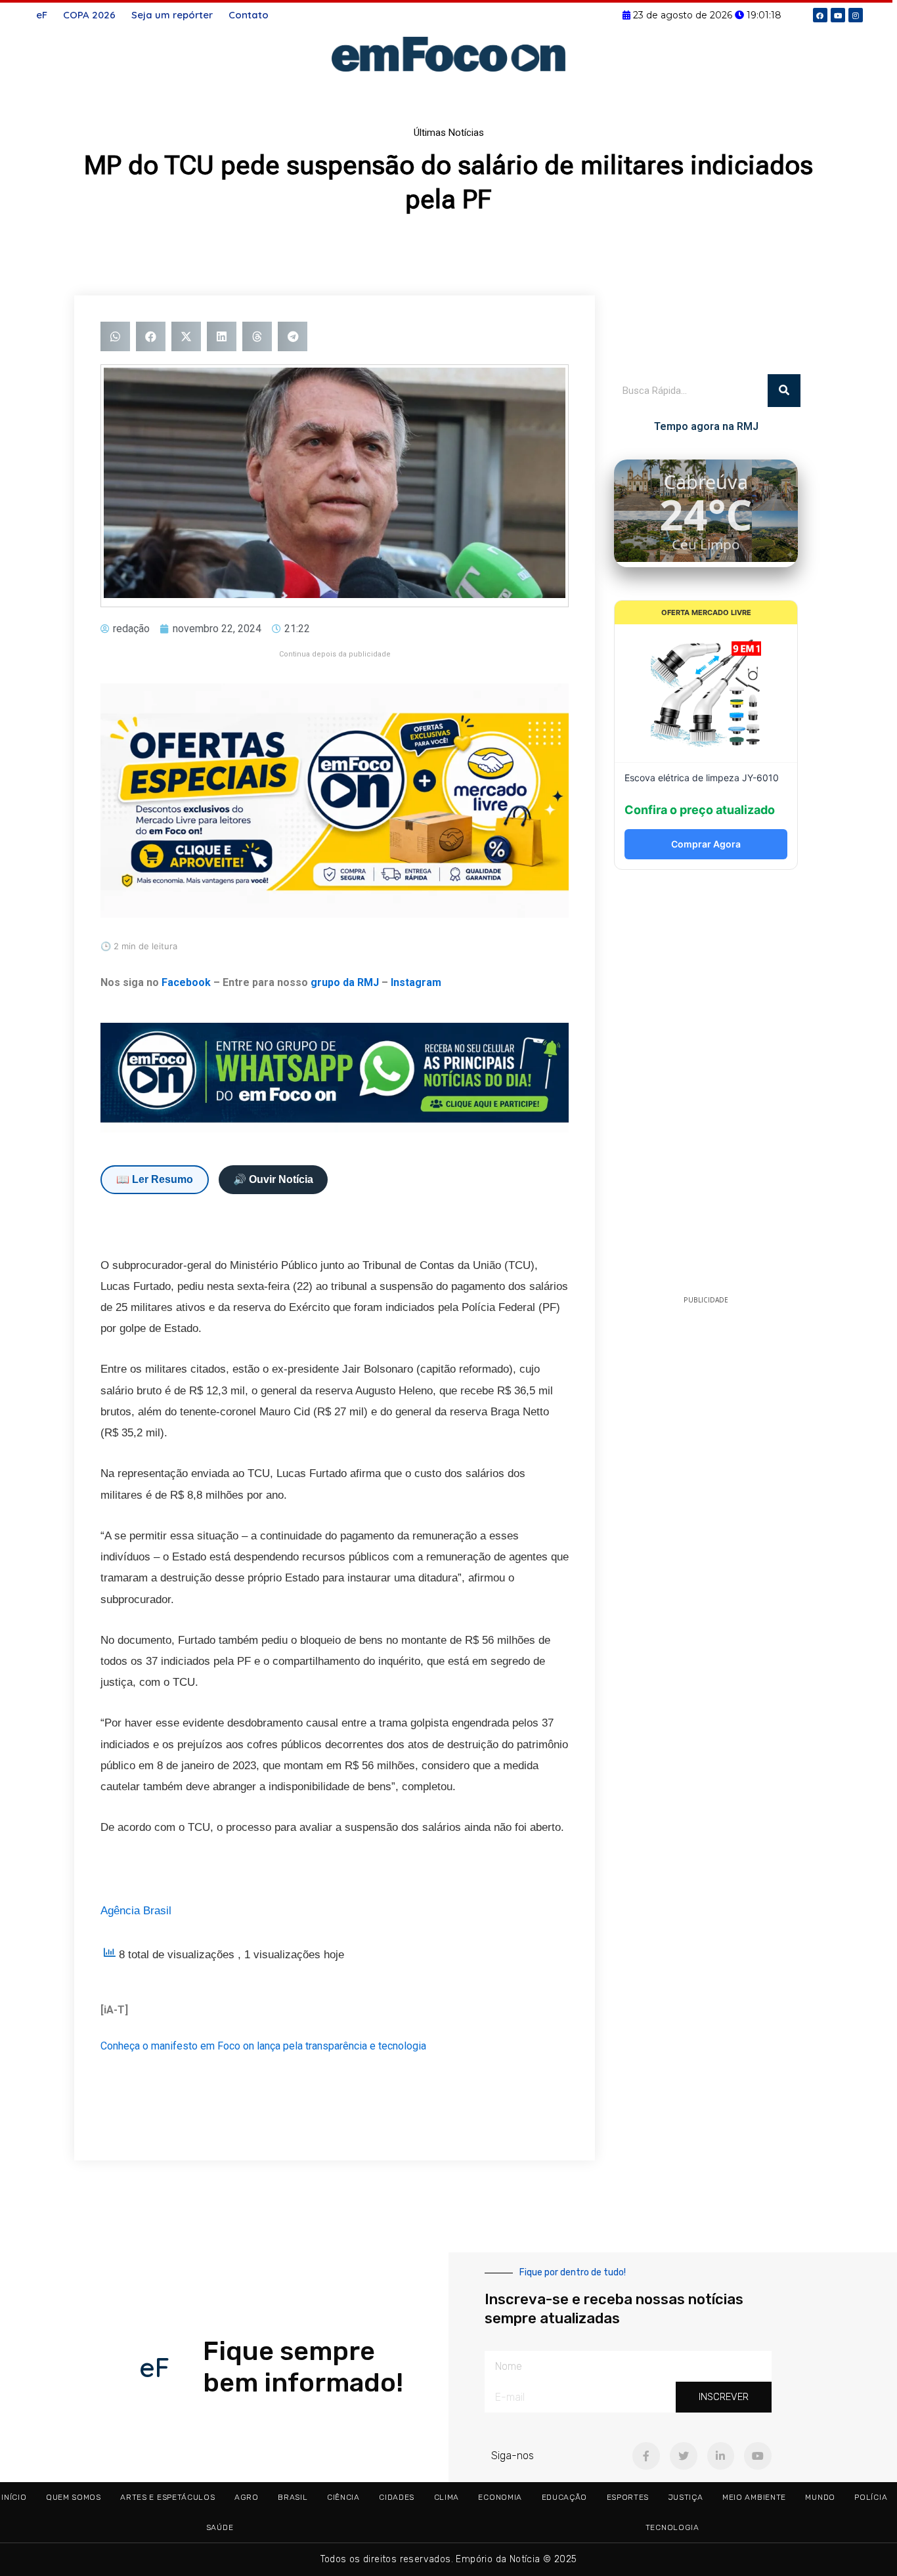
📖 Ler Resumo (155, 1179)
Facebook (186, 982)
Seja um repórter (172, 15)
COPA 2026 (89, 15)
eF (42, 15)
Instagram (416, 982)
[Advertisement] (706, 1086)
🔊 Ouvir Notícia (273, 1179)
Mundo (820, 2497)
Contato (249, 15)
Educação (565, 2497)
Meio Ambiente (754, 2497)
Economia (500, 2497)
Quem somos (74, 2497)
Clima (447, 2497)
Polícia (871, 2497)
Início (14, 2497)
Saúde (220, 2527)
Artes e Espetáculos (167, 2497)
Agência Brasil (136, 1911)
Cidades (397, 2497)
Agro (247, 2497)
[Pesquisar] (784, 391)
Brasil (293, 2497)
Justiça (686, 2497)
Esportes (628, 2497)
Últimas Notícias (449, 133)
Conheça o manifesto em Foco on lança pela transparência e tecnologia (263, 2046)
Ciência (343, 2497)
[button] (115, 336)
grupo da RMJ (345, 982)
